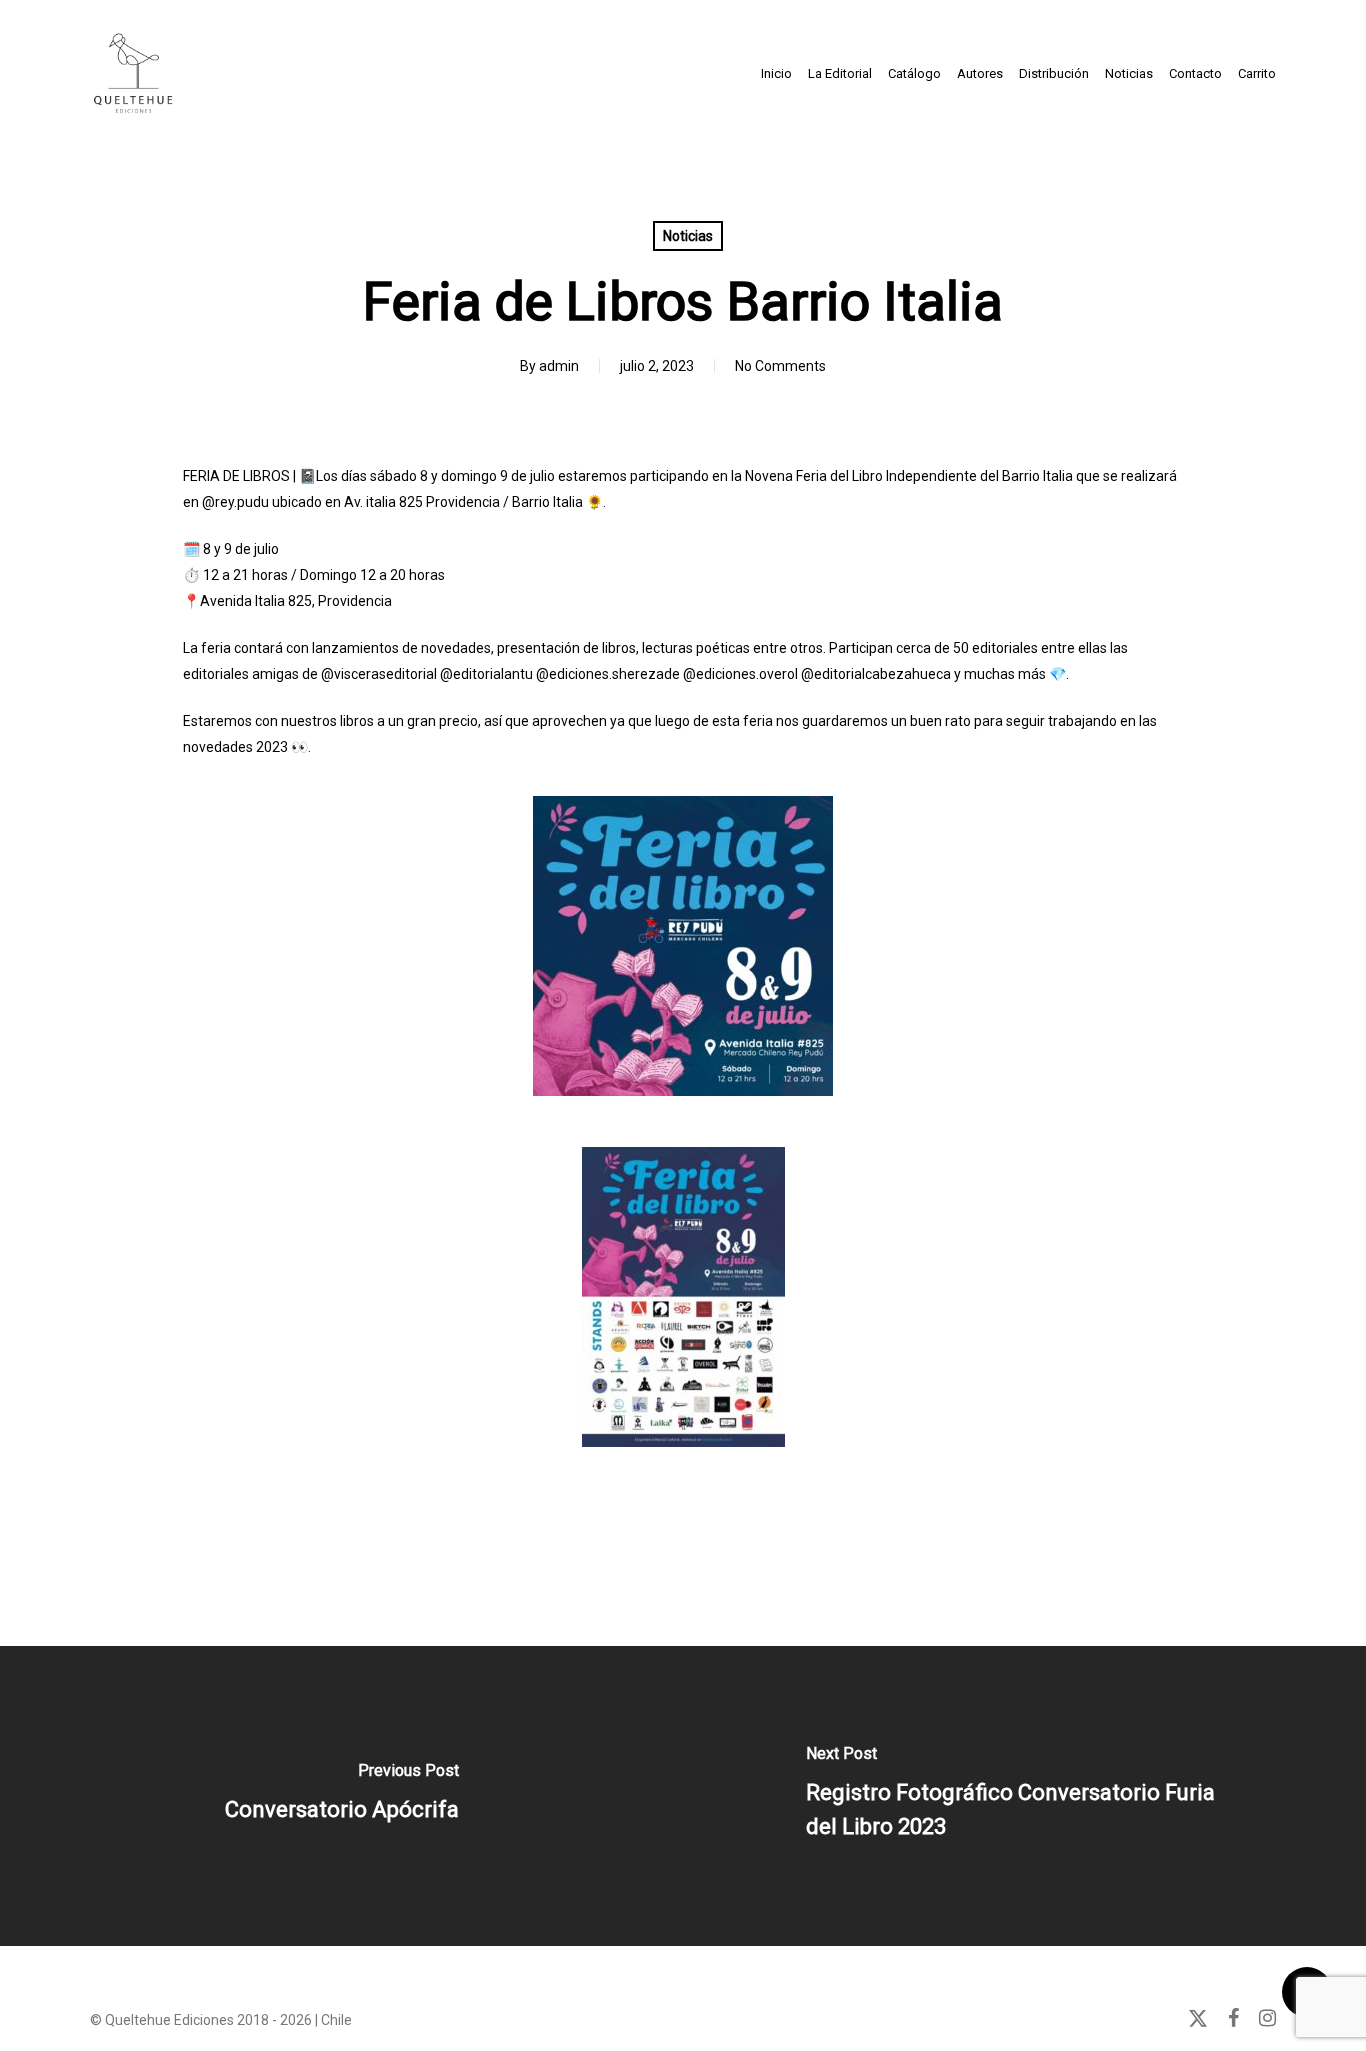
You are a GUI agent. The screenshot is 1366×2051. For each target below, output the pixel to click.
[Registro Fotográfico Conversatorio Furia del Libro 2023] (1024, 1796)
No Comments (780, 366)
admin (559, 366)
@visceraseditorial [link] (379, 674)
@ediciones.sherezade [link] (608, 674)
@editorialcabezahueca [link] (876, 674)
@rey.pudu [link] (235, 502)
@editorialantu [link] (486, 674)
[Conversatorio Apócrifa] (341, 1796)
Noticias (688, 236)
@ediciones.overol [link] (740, 674)
